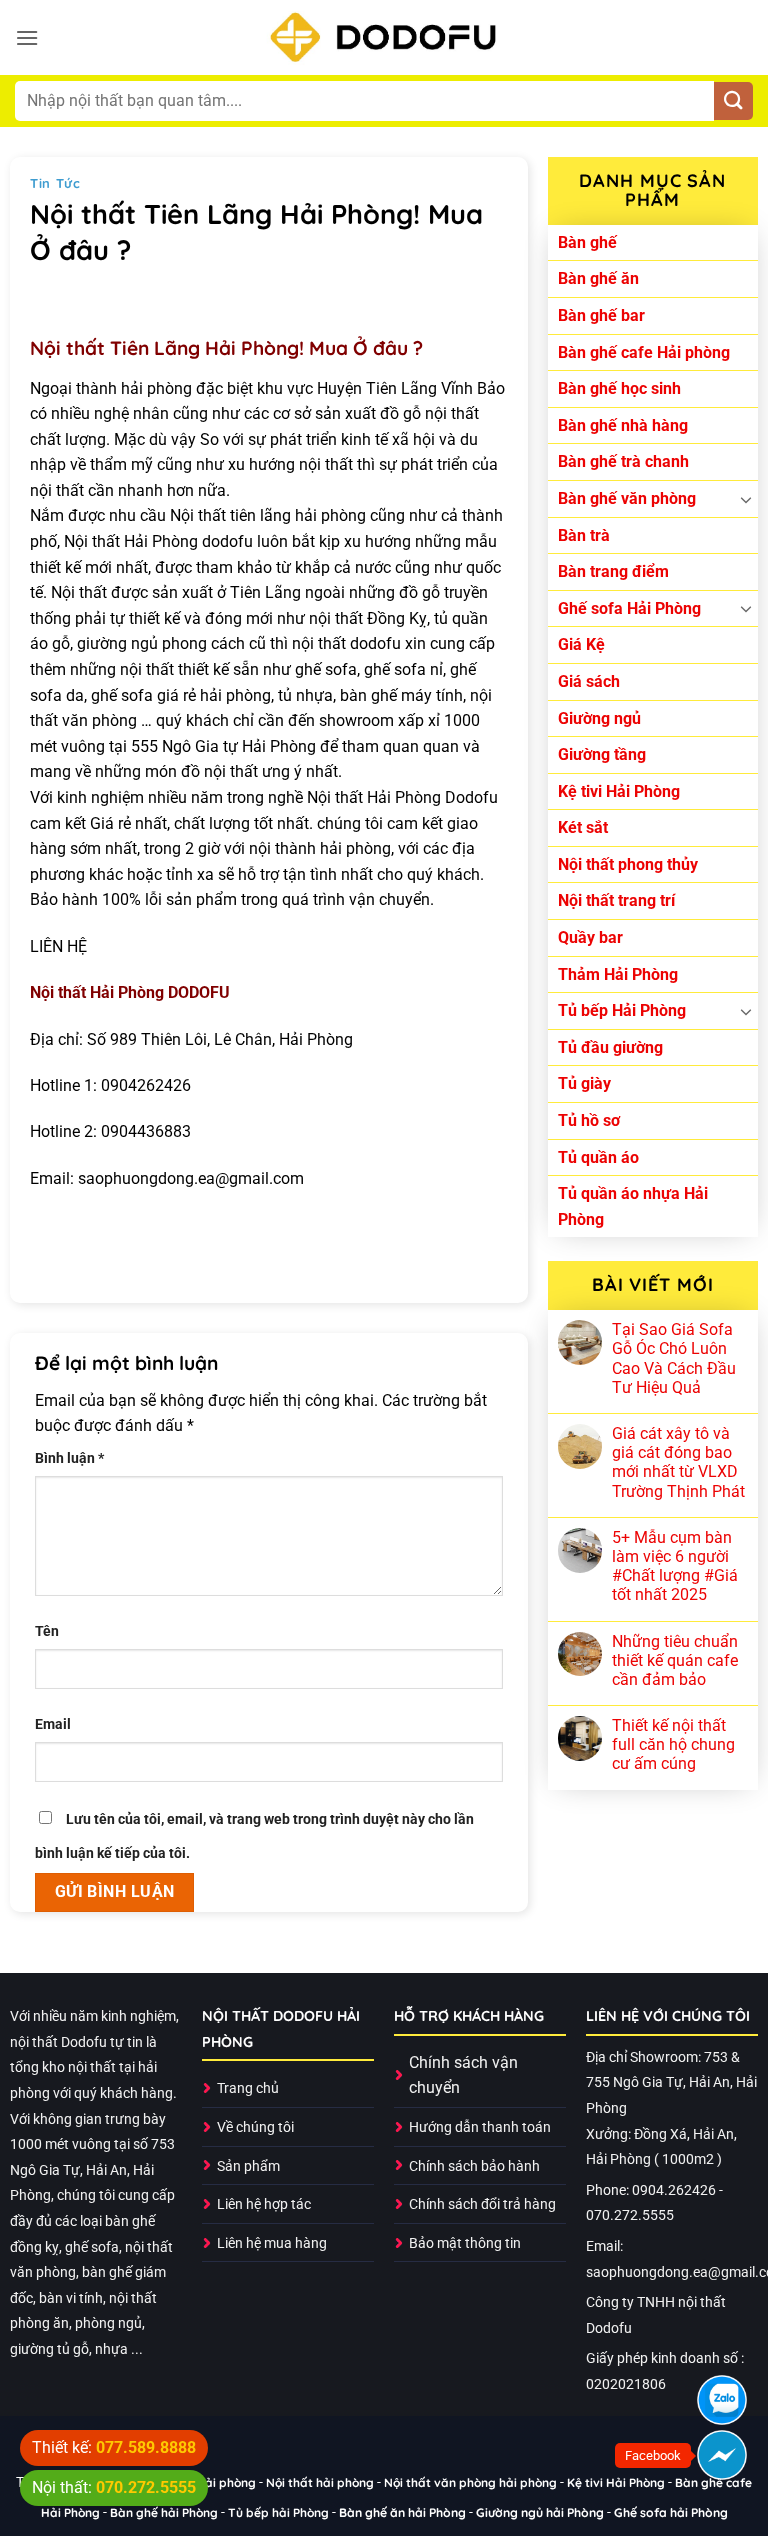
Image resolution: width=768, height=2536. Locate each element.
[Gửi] (733, 101)
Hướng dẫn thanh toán (480, 2127)
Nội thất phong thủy (628, 864)
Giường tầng (602, 754)
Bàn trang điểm (613, 571)
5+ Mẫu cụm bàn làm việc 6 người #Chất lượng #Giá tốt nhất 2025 (675, 1566)
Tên (47, 1631)
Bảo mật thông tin (465, 2243)
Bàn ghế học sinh (619, 388)
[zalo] (722, 2400)
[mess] (722, 2455)
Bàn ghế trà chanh (623, 461)
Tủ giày (584, 1083)
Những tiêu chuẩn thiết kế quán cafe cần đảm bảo (675, 1660)
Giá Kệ (581, 644)
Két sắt (583, 827)
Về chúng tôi (255, 2127)
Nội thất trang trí (616, 900)
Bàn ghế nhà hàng (623, 425)
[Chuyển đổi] (746, 499)
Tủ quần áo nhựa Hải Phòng (633, 1206)
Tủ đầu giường (610, 1047)
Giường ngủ (599, 718)
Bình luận (69, 1458)
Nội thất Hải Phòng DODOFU (130, 992)
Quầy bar (590, 937)
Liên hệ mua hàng (272, 2243)
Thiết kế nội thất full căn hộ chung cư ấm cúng (673, 1744)
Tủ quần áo (598, 1157)
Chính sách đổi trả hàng (482, 2204)
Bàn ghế (587, 242)
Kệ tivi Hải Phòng (619, 791)
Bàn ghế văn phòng (627, 498)
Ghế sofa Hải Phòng (629, 608)
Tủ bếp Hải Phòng (622, 1010)
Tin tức (55, 183)
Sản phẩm (248, 2166)
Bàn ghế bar (601, 315)
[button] (27, 37)
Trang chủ (248, 2088)
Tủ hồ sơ (589, 1120)
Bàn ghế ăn (598, 278)
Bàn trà (584, 535)
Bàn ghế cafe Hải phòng (644, 352)
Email (53, 1724)
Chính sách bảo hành (474, 2166)
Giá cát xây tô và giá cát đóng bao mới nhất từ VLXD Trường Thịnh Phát (678, 1462)
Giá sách (589, 681)
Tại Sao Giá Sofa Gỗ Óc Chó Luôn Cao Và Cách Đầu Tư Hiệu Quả (674, 1358)
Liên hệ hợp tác (264, 2204)
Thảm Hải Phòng (618, 974)
